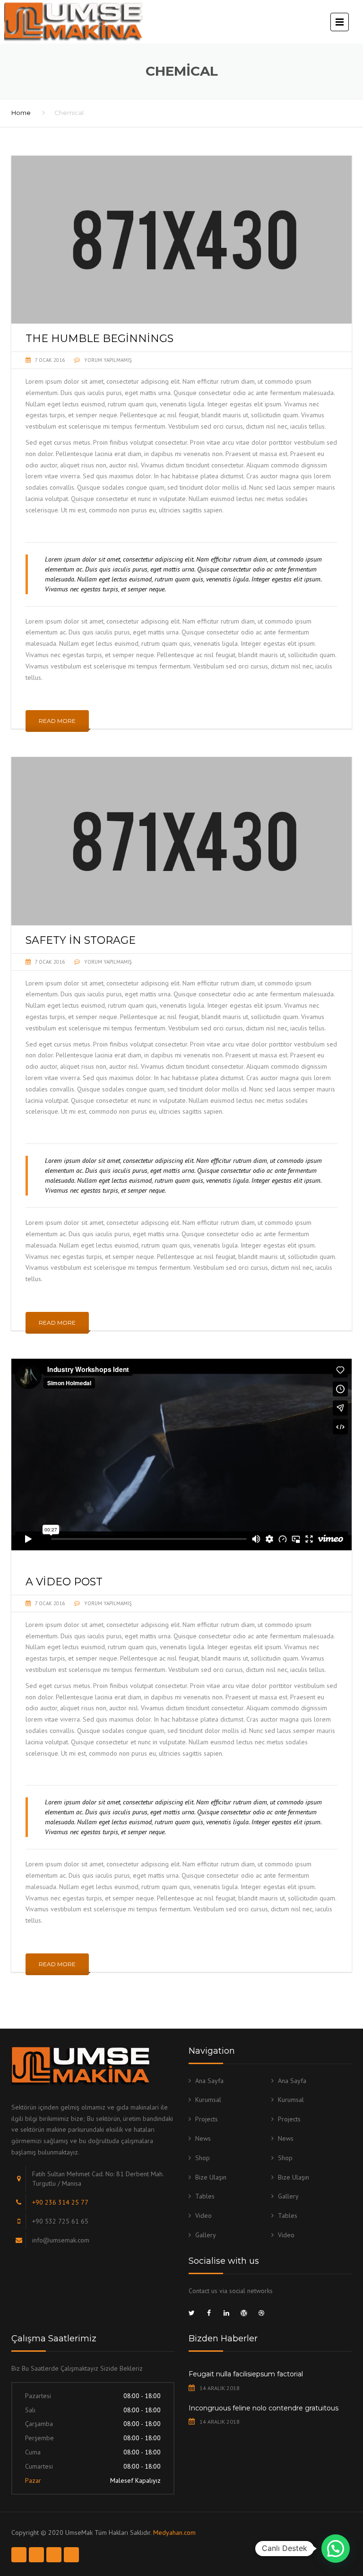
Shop (203, 2158)
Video (203, 2216)
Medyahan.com (174, 2532)
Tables (205, 2196)
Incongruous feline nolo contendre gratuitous (264, 2408)
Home (21, 113)
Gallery (288, 2196)
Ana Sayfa (209, 2081)
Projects (207, 2119)
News (203, 2138)
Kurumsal (208, 2100)
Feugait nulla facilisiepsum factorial (246, 2374)
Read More (57, 721)
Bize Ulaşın (211, 2177)
